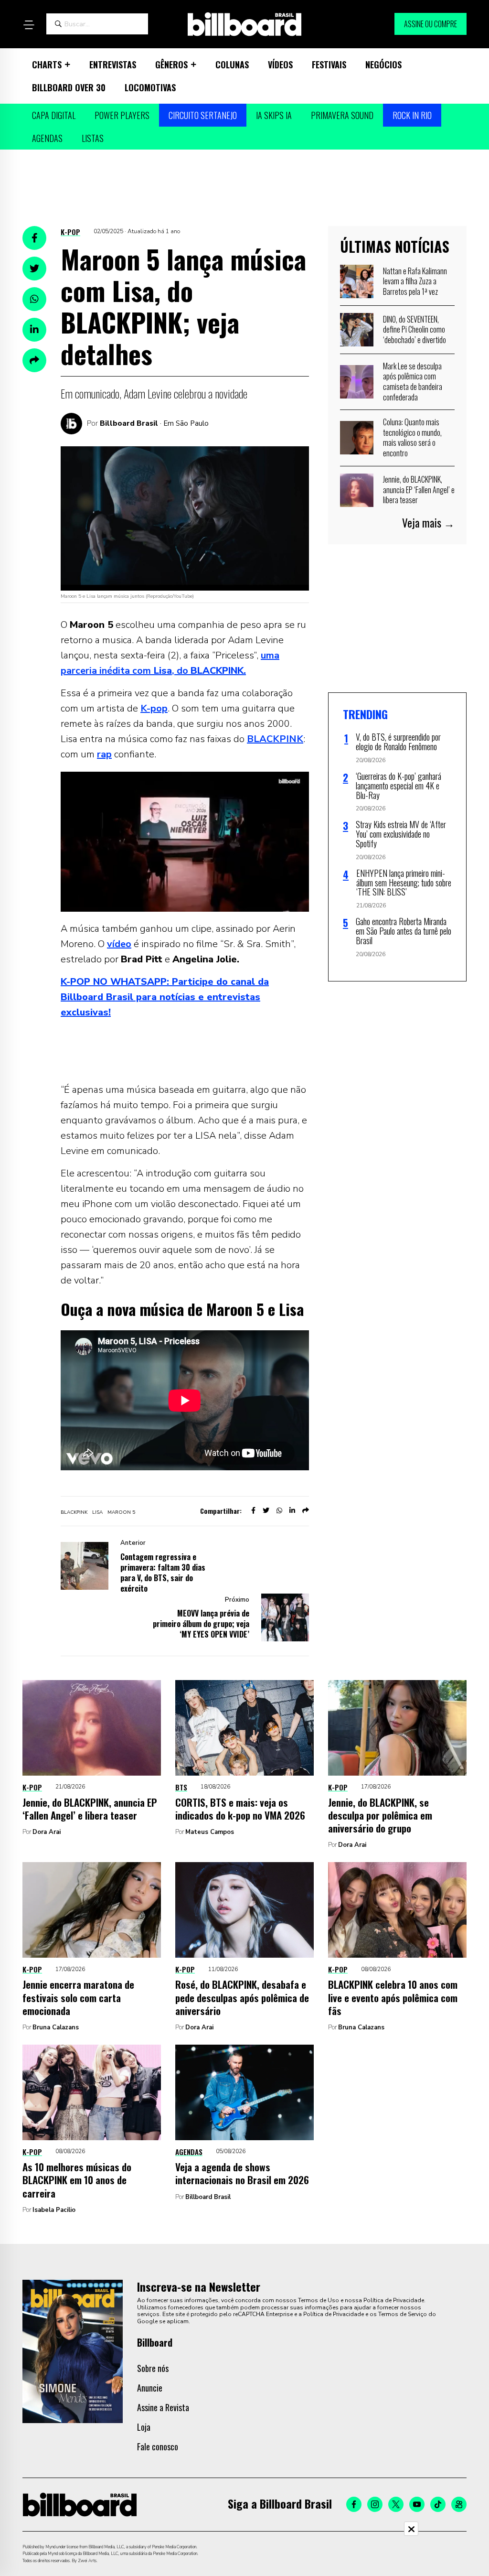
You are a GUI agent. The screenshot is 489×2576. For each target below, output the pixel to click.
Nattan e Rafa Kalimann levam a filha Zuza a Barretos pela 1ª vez (415, 281)
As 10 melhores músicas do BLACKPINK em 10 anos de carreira (77, 2180)
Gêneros (171, 65)
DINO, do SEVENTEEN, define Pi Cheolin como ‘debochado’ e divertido (415, 329)
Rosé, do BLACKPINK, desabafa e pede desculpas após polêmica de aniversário (242, 1997)
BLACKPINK (275, 739)
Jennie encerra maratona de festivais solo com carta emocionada (78, 1997)
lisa (97, 1512)
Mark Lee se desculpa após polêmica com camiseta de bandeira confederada (413, 382)
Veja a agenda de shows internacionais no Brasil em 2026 (242, 2173)
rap (104, 754)
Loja (144, 2427)
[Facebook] (354, 2504)
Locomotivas (150, 87)
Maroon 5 (121, 1512)
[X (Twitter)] (396, 2504)
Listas (93, 138)
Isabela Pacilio (54, 2210)
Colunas (232, 65)
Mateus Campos (210, 1832)
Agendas (47, 138)
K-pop (70, 232)
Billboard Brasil (129, 423)
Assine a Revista (163, 2407)
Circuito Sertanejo (203, 115)
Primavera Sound (342, 115)
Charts (47, 65)
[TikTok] (438, 2504)
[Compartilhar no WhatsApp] (34, 299)
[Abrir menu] (29, 25)
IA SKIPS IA (274, 115)
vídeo (119, 944)
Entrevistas (113, 65)
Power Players (122, 115)
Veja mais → (428, 523)
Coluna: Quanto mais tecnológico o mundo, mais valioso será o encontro (412, 437)
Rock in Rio (412, 115)
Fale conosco (158, 2447)
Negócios (383, 65)
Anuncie (150, 2388)
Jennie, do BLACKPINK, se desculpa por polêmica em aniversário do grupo (380, 1815)
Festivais (329, 65)
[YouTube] (417, 2504)
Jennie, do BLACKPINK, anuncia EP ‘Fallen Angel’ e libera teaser (419, 490)
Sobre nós (153, 2368)
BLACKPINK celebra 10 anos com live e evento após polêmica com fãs (393, 1997)
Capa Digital (54, 115)
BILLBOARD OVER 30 (69, 87)
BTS (181, 1787)
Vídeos (280, 65)
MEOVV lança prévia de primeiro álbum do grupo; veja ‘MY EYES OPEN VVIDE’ (201, 1624)
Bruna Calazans (56, 2027)
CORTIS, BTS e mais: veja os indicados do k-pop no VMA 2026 (240, 1809)
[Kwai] (459, 2504)
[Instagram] (375, 2504)
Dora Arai (47, 1832)
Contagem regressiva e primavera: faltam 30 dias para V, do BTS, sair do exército (163, 1573)
